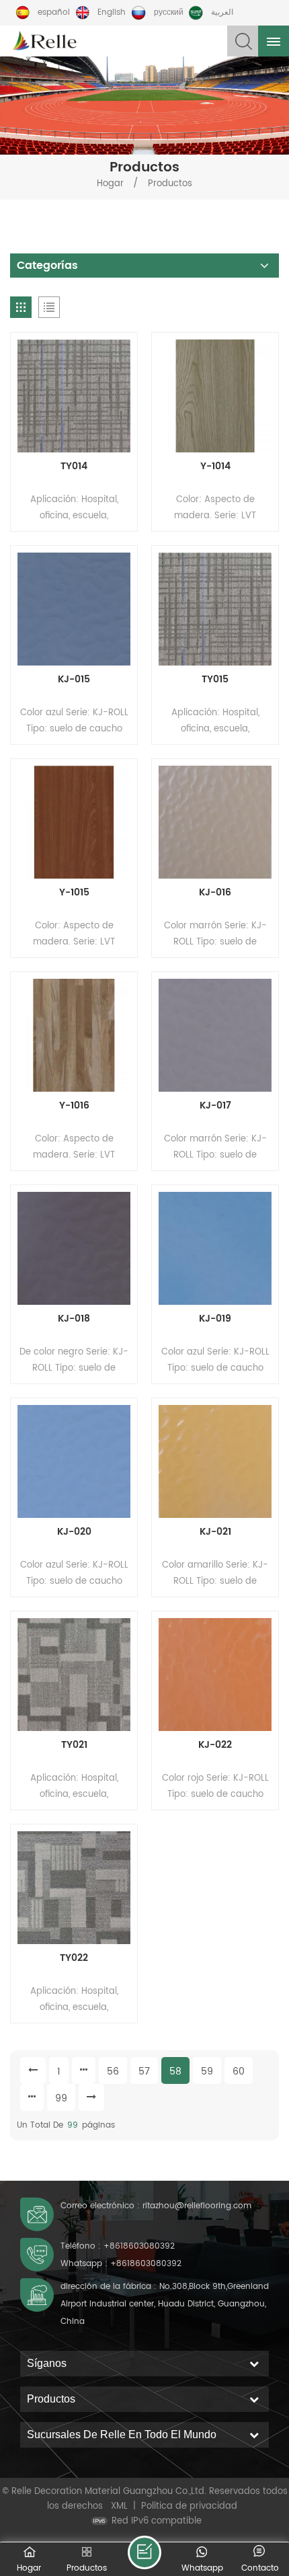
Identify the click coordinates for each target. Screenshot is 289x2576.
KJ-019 (215, 1319)
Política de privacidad (189, 2506)
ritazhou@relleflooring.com (197, 2206)
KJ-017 (215, 1106)
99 (61, 2098)
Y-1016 (74, 1106)
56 (113, 2071)
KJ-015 (74, 680)
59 (207, 2071)
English (112, 12)
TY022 (74, 1958)
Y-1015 (74, 893)
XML (119, 2506)
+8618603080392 (139, 2246)
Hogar (110, 184)
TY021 (74, 1745)
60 (239, 2071)
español (54, 12)
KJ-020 (74, 1532)
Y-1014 (215, 467)
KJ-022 (215, 1745)
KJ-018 (74, 1319)
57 (144, 2071)
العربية (222, 12)
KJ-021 (215, 1532)
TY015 (215, 680)
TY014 (74, 467)
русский (169, 12)
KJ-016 (215, 893)
